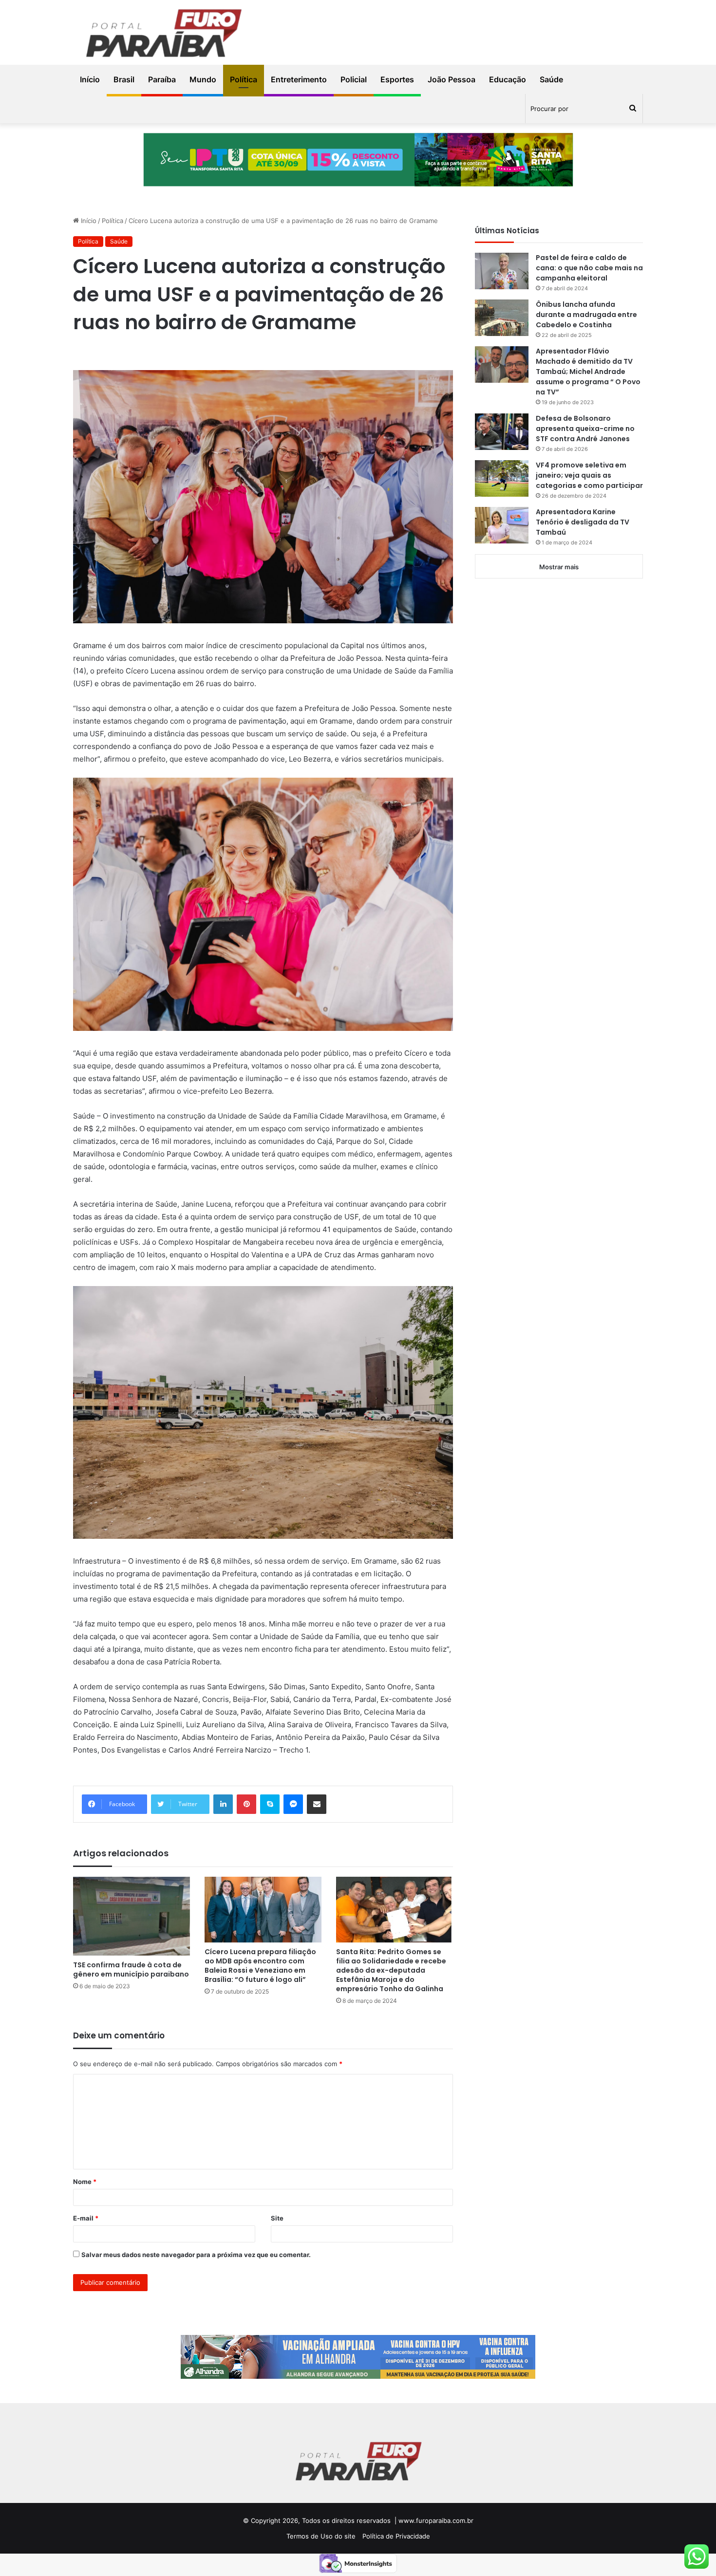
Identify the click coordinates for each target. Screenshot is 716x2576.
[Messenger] (293, 1804)
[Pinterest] (246, 1804)
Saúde (551, 79)
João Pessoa (452, 79)
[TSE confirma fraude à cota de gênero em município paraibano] (132, 1916)
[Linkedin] (223, 1804)
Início (90, 79)
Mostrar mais (559, 567)
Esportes (397, 79)
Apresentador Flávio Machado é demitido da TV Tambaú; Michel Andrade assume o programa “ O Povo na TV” (588, 372)
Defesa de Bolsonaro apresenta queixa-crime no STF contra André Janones (585, 429)
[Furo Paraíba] (163, 35)
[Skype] (270, 1804)
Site (277, 2218)
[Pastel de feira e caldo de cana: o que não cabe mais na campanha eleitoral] (502, 271)
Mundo (203, 79)
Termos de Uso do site (321, 2536)
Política (244, 79)
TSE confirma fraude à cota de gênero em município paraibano (131, 1969)
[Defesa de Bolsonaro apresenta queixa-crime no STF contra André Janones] (502, 432)
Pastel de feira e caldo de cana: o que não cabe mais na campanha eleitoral (589, 268)
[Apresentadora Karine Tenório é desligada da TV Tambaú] (502, 525)
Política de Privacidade (396, 2536)
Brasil (124, 79)
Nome (85, 2182)
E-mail (86, 2218)
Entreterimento (299, 79)
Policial (354, 79)
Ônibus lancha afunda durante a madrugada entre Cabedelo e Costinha (586, 315)
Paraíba (162, 79)
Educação (508, 79)
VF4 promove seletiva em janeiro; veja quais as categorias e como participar (589, 475)
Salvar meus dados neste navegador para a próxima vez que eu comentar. (196, 2255)
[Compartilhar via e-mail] (317, 1804)
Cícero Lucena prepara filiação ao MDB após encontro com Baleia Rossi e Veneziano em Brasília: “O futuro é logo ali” (260, 1966)
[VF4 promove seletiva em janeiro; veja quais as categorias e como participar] (502, 478)
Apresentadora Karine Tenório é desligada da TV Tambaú (583, 522)
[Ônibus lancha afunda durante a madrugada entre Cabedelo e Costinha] (502, 318)
